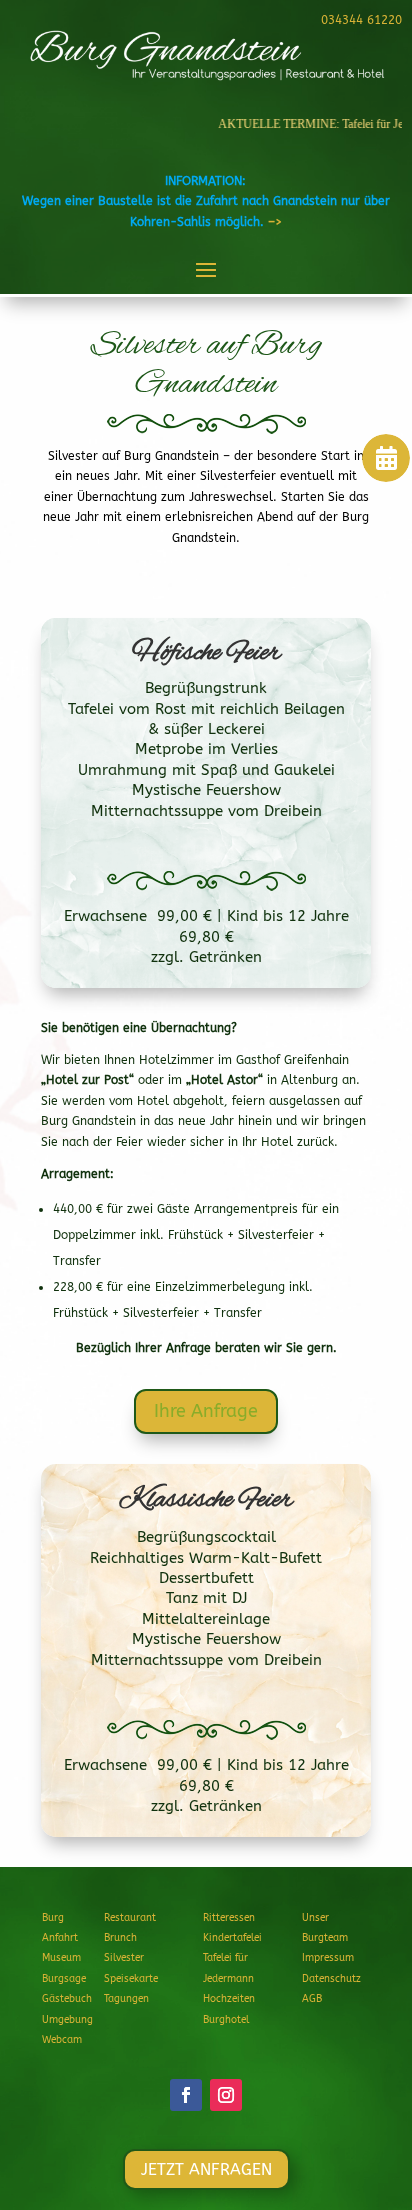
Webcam (62, 2040)
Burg (53, 1918)
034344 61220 (361, 20)
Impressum (328, 1958)
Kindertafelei (232, 1938)
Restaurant (130, 1918)
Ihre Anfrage (206, 1411)
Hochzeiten (229, 1999)
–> (275, 222)
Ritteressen (229, 1918)
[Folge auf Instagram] (226, 2095)
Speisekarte (131, 1979)
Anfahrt (60, 1938)
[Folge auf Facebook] (186, 2095)
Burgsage (64, 1979)
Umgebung (67, 2020)
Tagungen (126, 1999)
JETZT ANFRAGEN (206, 2169)
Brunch (120, 1938)
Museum (61, 1958)
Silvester (124, 1958)
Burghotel (226, 2020)
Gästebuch (67, 1999)
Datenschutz (331, 1979)
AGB (312, 1999)
